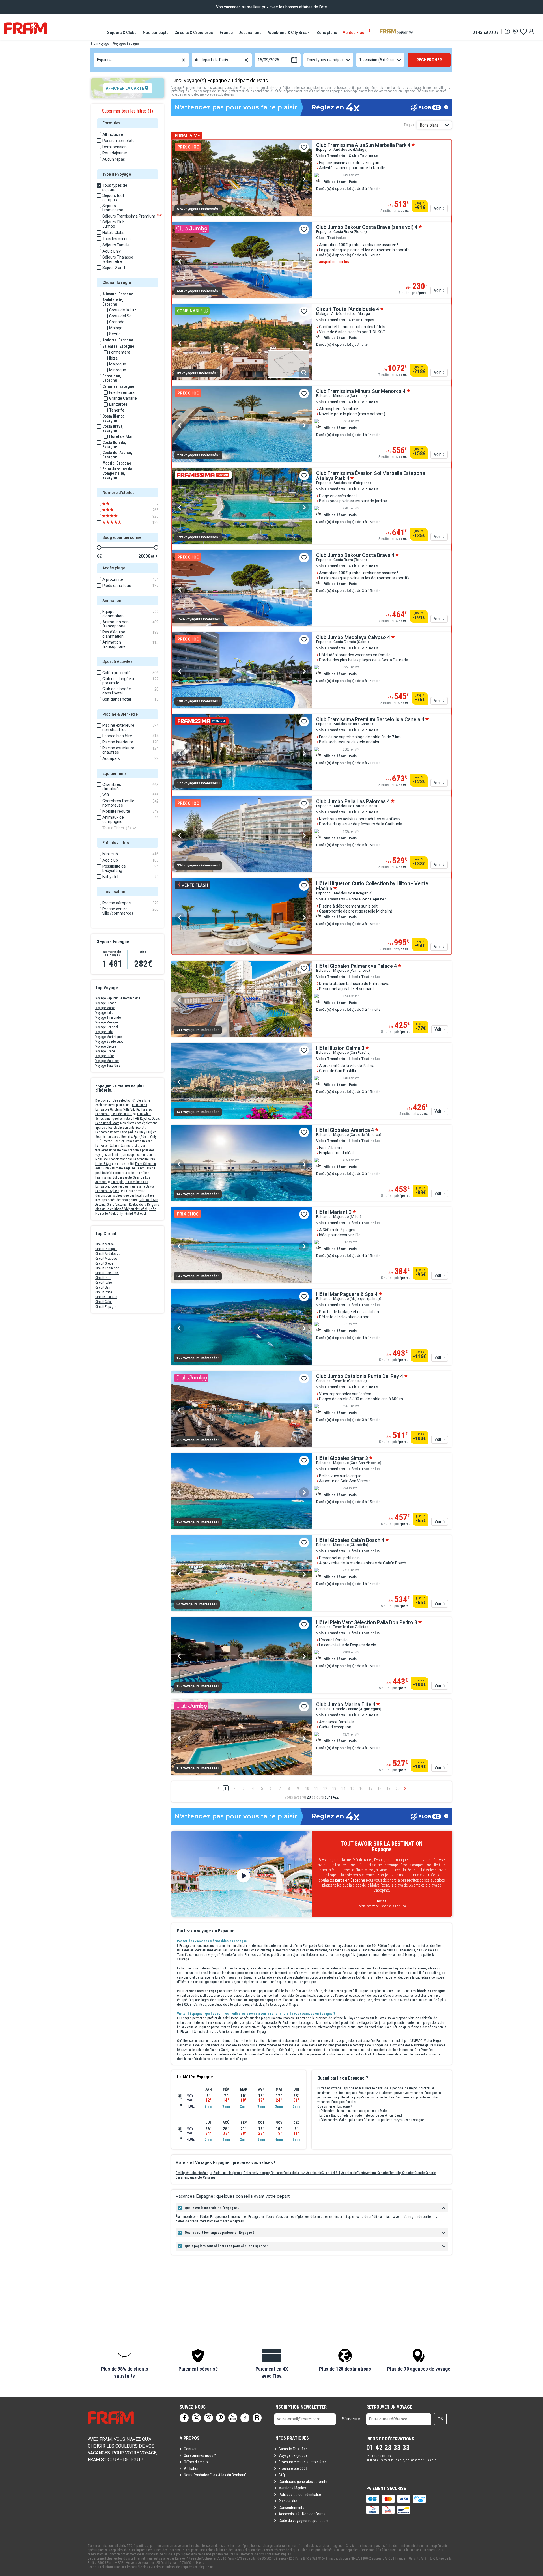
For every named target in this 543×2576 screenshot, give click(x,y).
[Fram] (25, 28)
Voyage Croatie (106, 1003)
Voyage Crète (104, 1056)
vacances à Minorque (403, 1955)
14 (343, 1788)
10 (307, 1788)
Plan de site (288, 2501)
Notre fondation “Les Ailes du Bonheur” (215, 2475)
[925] (116, 516)
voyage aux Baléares (219, 94)
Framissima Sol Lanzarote (113, 1177)
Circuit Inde (103, 1278)
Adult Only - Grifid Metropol (127, 1214)
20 (398, 1788)
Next (304, 179)
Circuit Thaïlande (107, 1268)
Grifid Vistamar (117, 1205)
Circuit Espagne (106, 1307)
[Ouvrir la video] (242, 1874)
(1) (128, 111)
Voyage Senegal (107, 1027)
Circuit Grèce (104, 1263)
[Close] (173, 1917)
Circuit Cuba (104, 1302)
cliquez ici (206, 2567)
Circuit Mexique (106, 1259)
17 (370, 1788)
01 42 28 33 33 (486, 32)
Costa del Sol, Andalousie (339, 2173)
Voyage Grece (105, 1051)
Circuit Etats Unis (107, 1273)
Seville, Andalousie (189, 2173)
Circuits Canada (106, 1297)
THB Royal (141, 1119)
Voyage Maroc (105, 1008)
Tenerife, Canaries (402, 2173)
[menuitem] (122, 33)
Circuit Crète (104, 1292)
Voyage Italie (104, 1013)
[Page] (184, 2418)
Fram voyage (100, 44)
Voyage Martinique (108, 1037)
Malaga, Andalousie (215, 2173)
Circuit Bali (103, 1287)
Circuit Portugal (106, 1249)
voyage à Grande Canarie (226, 1955)
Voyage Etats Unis (108, 1066)
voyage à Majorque (353, 1955)
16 (361, 1788)
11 (316, 1788)
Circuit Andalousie (108, 1254)
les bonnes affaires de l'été (303, 7)
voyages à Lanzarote (360, 1950)
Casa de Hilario (121, 1114)
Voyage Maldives (107, 1061)
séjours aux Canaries (432, 91)
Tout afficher (117, 828)
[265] (116, 510)
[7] (116, 504)
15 (352, 1788)
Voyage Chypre (106, 1046)
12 (325, 1788)
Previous (180, 179)
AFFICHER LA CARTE (125, 88)
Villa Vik (129, 1109)
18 (380, 1788)
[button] (124, 2364)
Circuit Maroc (104, 1244)
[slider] (99, 547)
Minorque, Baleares (270, 2173)
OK (440, 2419)
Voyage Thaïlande (108, 1018)
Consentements (291, 2508)
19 (389, 1788)
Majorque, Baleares (243, 2173)
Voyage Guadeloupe (109, 1042)
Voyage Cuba (104, 1032)
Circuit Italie (104, 1283)
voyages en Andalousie (188, 94)
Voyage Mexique (107, 1022)
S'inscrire (351, 2419)
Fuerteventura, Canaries (373, 2173)
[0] (523, 31)
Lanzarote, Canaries (202, 2177)
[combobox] (97, 60)
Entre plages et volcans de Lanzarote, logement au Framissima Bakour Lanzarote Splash (126, 1186)
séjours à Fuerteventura (399, 1950)
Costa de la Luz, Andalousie (303, 2173)
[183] (116, 522)
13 (334, 1788)
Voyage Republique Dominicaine (118, 998)
